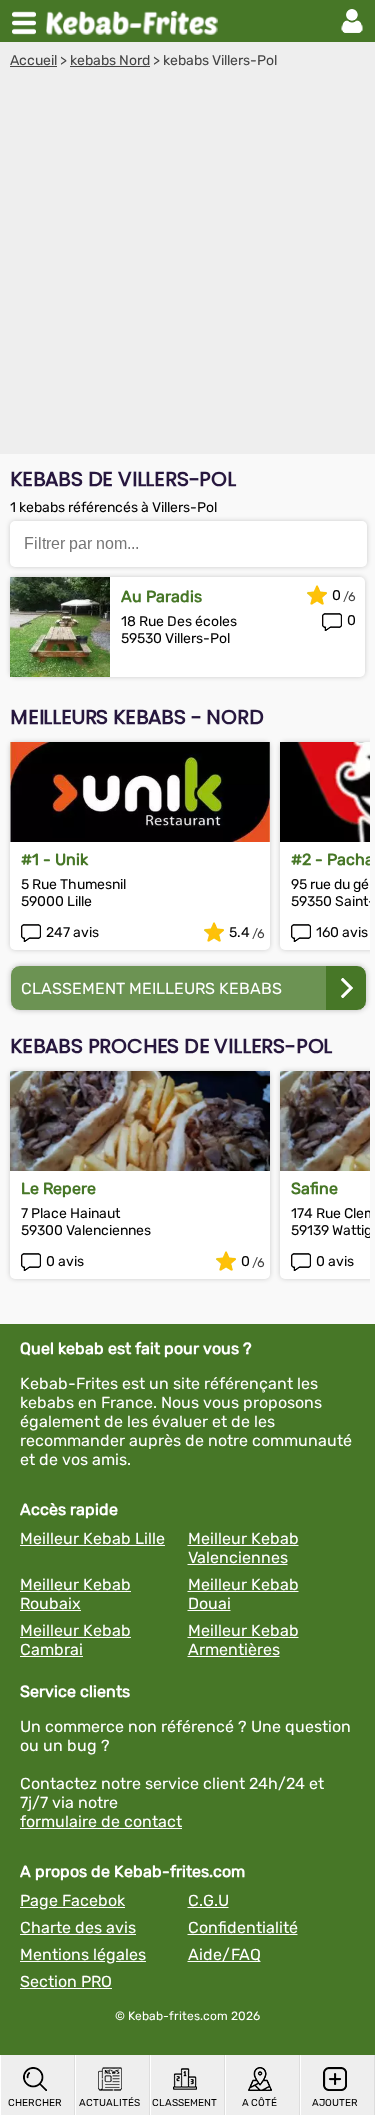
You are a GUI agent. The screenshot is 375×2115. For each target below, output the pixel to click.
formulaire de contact (101, 1821)
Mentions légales (83, 1954)
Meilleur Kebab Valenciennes (243, 1548)
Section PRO (66, 1981)
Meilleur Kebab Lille (92, 1538)
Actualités (109, 2103)
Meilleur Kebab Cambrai (75, 1640)
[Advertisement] (187, 266)
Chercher (35, 2103)
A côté (259, 2103)
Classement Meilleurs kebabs (151, 988)
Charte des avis (78, 1927)
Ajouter (335, 2103)
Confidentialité (243, 1927)
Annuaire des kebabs (136, 21)
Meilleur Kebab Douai (243, 1594)
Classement (184, 2103)
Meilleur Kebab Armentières (243, 1640)
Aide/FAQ (224, 1954)
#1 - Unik (54, 859)
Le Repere (58, 1188)
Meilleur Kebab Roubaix (75, 1594)
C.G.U (208, 1900)
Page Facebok (72, 1900)
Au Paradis (161, 596)
